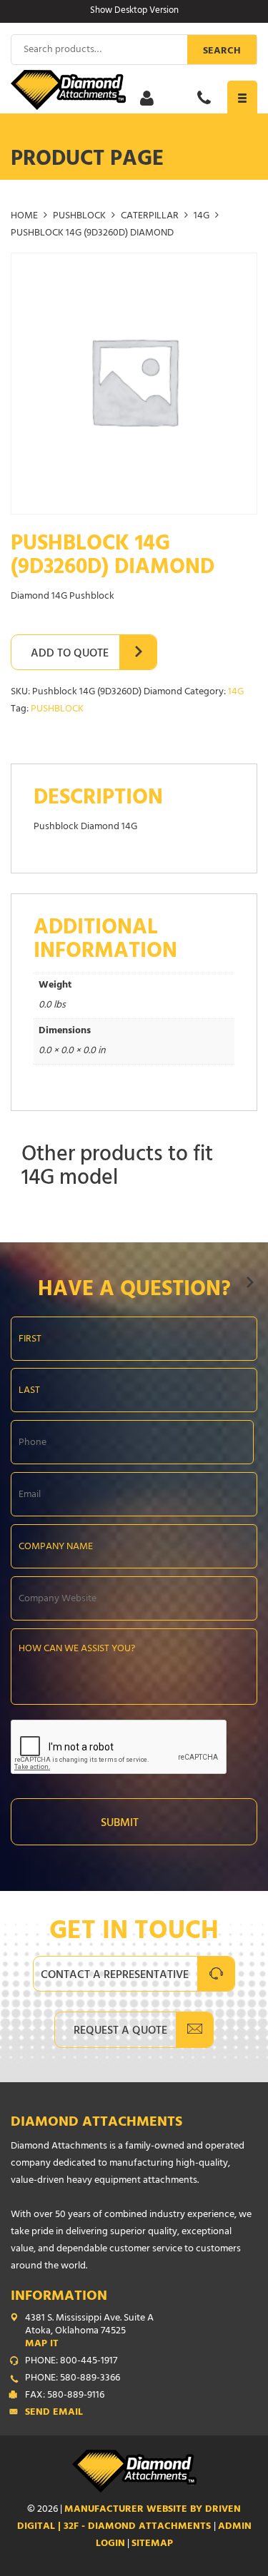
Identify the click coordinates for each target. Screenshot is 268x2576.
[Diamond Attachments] (134, 90)
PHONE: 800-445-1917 (71, 2362)
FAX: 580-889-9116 (65, 2396)
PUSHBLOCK (79, 217)
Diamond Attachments (96, 2123)
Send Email (54, 2413)
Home (24, 217)
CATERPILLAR (150, 217)
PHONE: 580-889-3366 (73, 2379)
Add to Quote (70, 654)
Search (222, 52)
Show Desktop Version (134, 11)
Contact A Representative (115, 1976)
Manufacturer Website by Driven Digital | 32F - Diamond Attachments (129, 2519)
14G (202, 217)
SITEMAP (152, 2544)
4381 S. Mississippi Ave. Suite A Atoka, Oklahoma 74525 (89, 2332)
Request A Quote (120, 2032)
